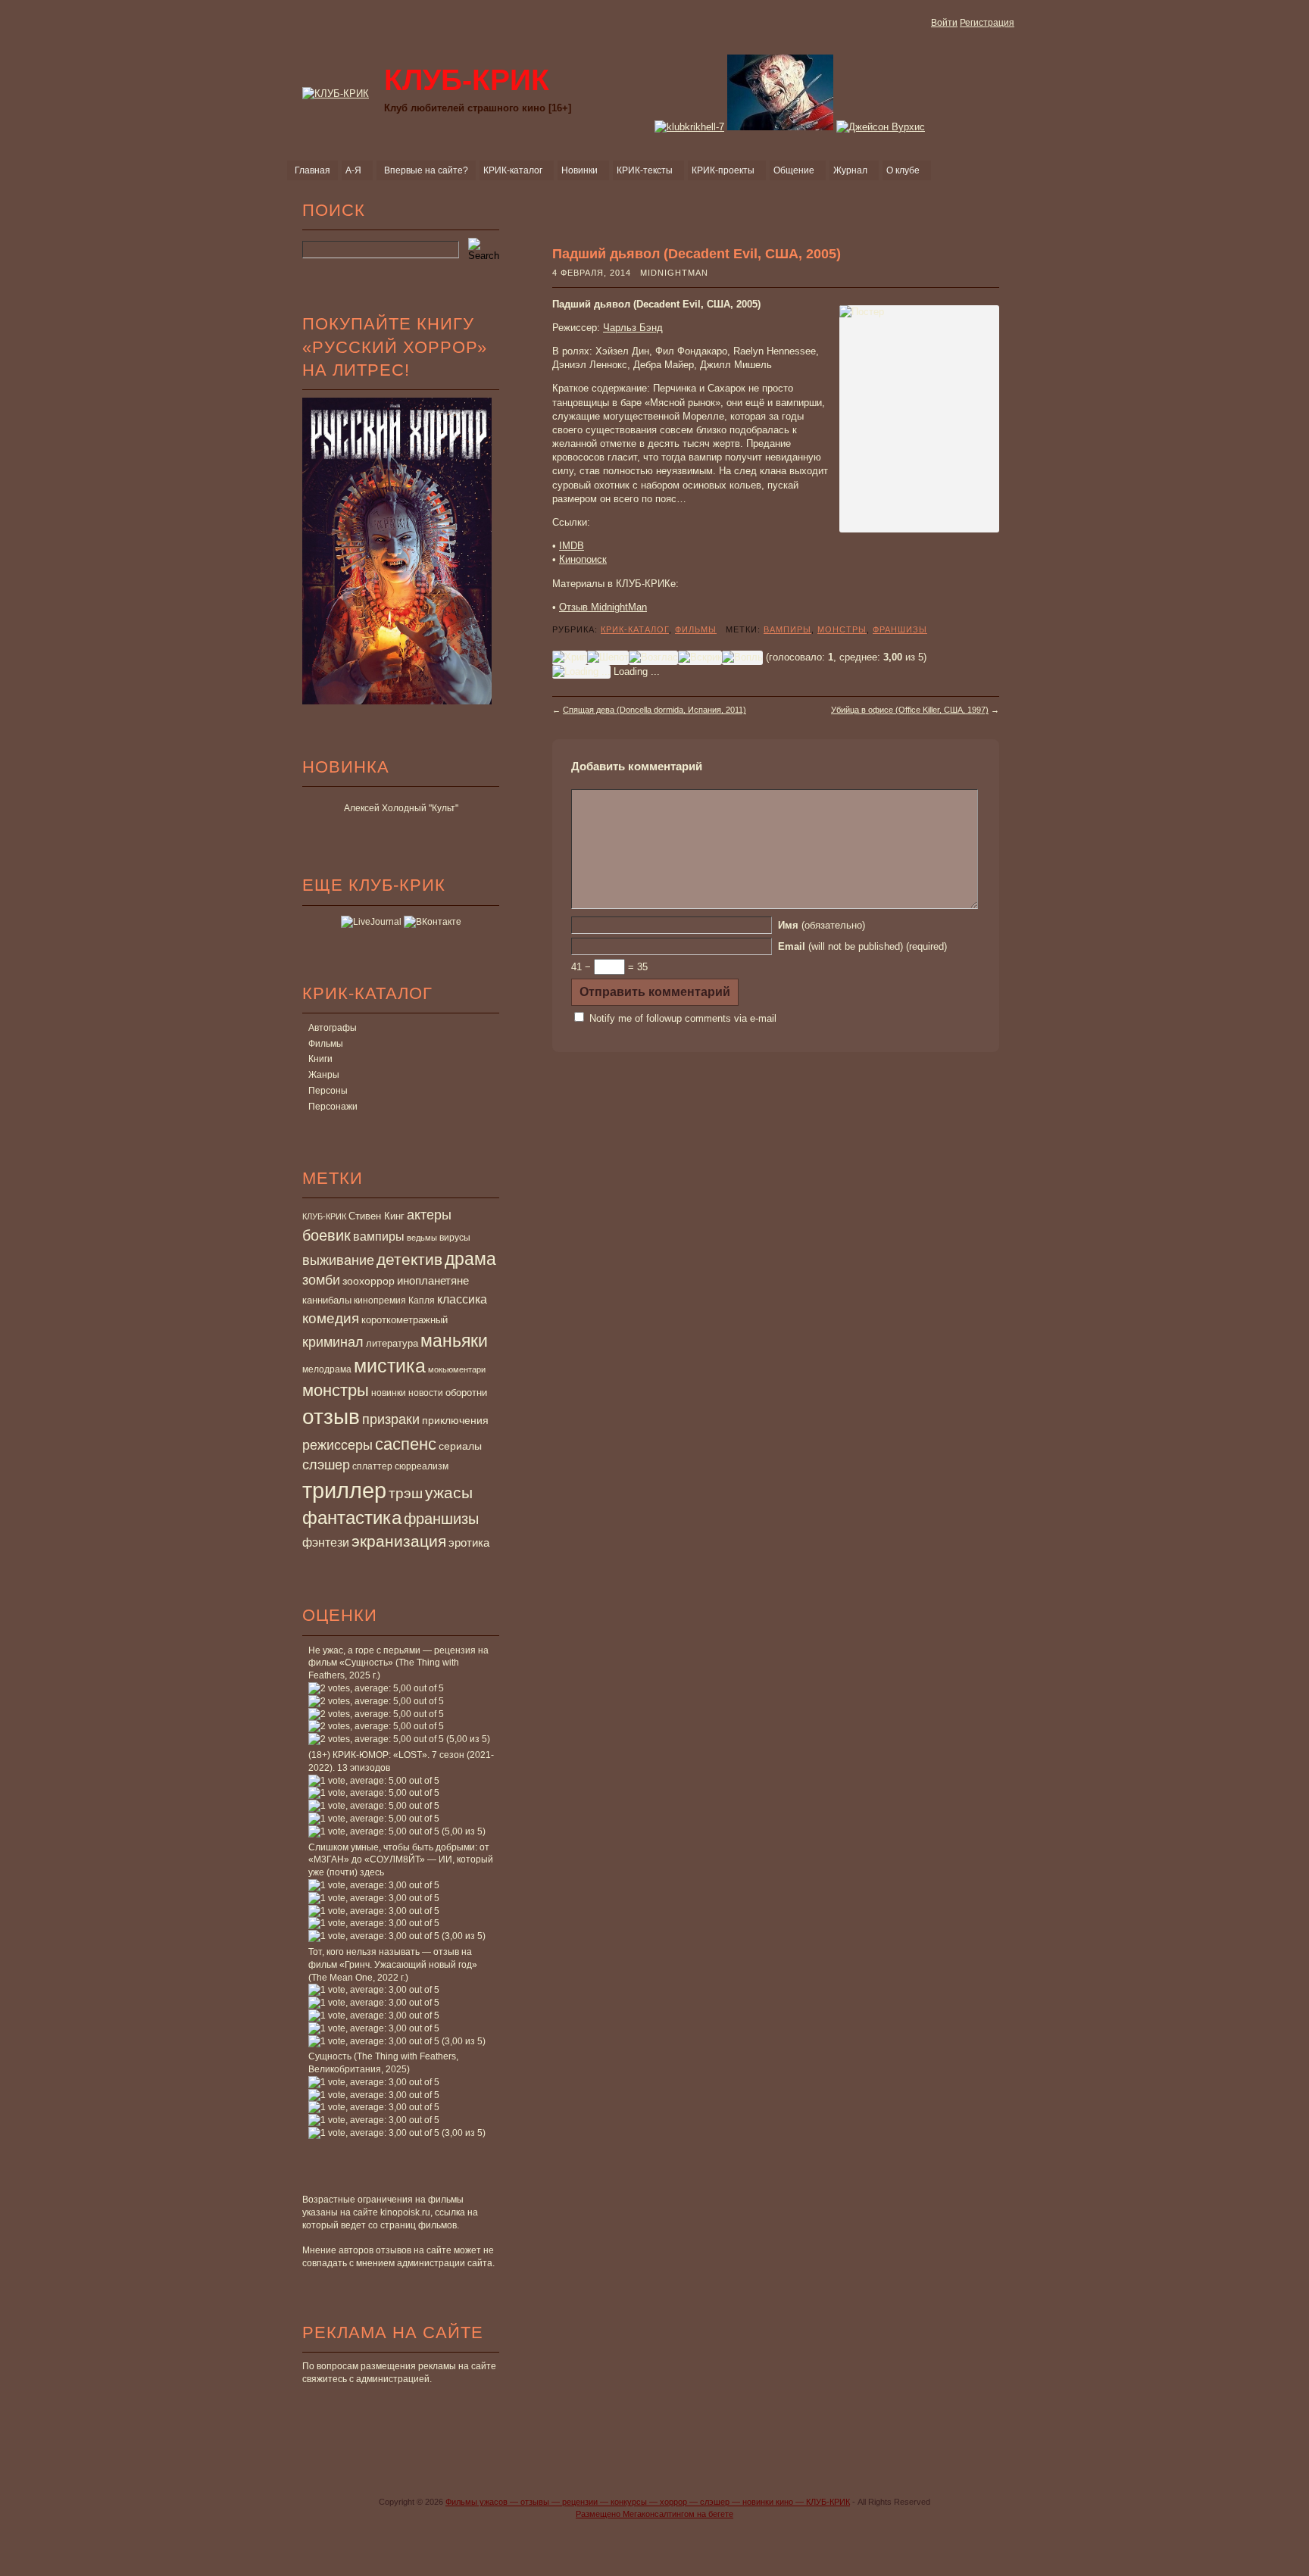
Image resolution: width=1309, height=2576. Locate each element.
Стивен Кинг (376, 1216)
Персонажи (333, 1107)
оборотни (466, 1393)
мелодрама (327, 1369)
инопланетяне (433, 1280)
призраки (391, 1419)
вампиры (379, 1236)
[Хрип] (570, 657)
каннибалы (327, 1300)
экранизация (399, 1541)
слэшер (326, 1465)
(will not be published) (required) (862, 946)
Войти (944, 23)
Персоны (328, 1091)
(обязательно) (822, 925)
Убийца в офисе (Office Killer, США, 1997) (910, 710)
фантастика (352, 1518)
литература (392, 1343)
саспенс (406, 1444)
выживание (338, 1260)
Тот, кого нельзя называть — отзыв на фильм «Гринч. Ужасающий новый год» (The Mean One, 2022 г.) (393, 1965)
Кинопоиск (583, 559)
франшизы (441, 1519)
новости (426, 1393)
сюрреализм (422, 1466)
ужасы (449, 1493)
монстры (336, 1390)
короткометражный (405, 1320)
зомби (321, 1280)
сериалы (460, 1446)
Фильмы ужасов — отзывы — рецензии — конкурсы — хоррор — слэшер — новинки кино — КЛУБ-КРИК (648, 2502)
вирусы (455, 1238)
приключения (455, 1420)
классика (462, 1299)
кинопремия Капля (394, 1300)
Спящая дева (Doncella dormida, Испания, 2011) (654, 710)
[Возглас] (653, 657)
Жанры (324, 1075)
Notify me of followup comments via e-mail (683, 1018)
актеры (429, 1215)
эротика (469, 1543)
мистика (390, 1366)
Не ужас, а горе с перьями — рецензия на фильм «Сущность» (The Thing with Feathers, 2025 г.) (398, 1663)
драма (470, 1259)
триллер (344, 1490)
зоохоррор (369, 1281)
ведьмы (422, 1238)
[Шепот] (608, 657)
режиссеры (337, 1445)
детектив (409, 1259)
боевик (326, 1235)
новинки (389, 1393)
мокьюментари (457, 1369)
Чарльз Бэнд (633, 328)
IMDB (572, 546)
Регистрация (987, 23)
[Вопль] (742, 657)
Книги (320, 1059)
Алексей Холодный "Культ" (401, 808)
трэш (406, 1493)
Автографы (333, 1028)
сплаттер (372, 1466)
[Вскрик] (700, 657)
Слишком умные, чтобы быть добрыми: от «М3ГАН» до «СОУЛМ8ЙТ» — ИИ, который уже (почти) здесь (401, 1860)
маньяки (454, 1341)
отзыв (331, 1417)
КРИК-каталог (635, 629)
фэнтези (326, 1542)
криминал (333, 1342)
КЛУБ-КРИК (324, 1216)
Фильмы (326, 1044)
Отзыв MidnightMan (603, 607)
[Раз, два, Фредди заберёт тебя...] (780, 127)
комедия (331, 1318)
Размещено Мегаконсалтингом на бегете (654, 2514)
